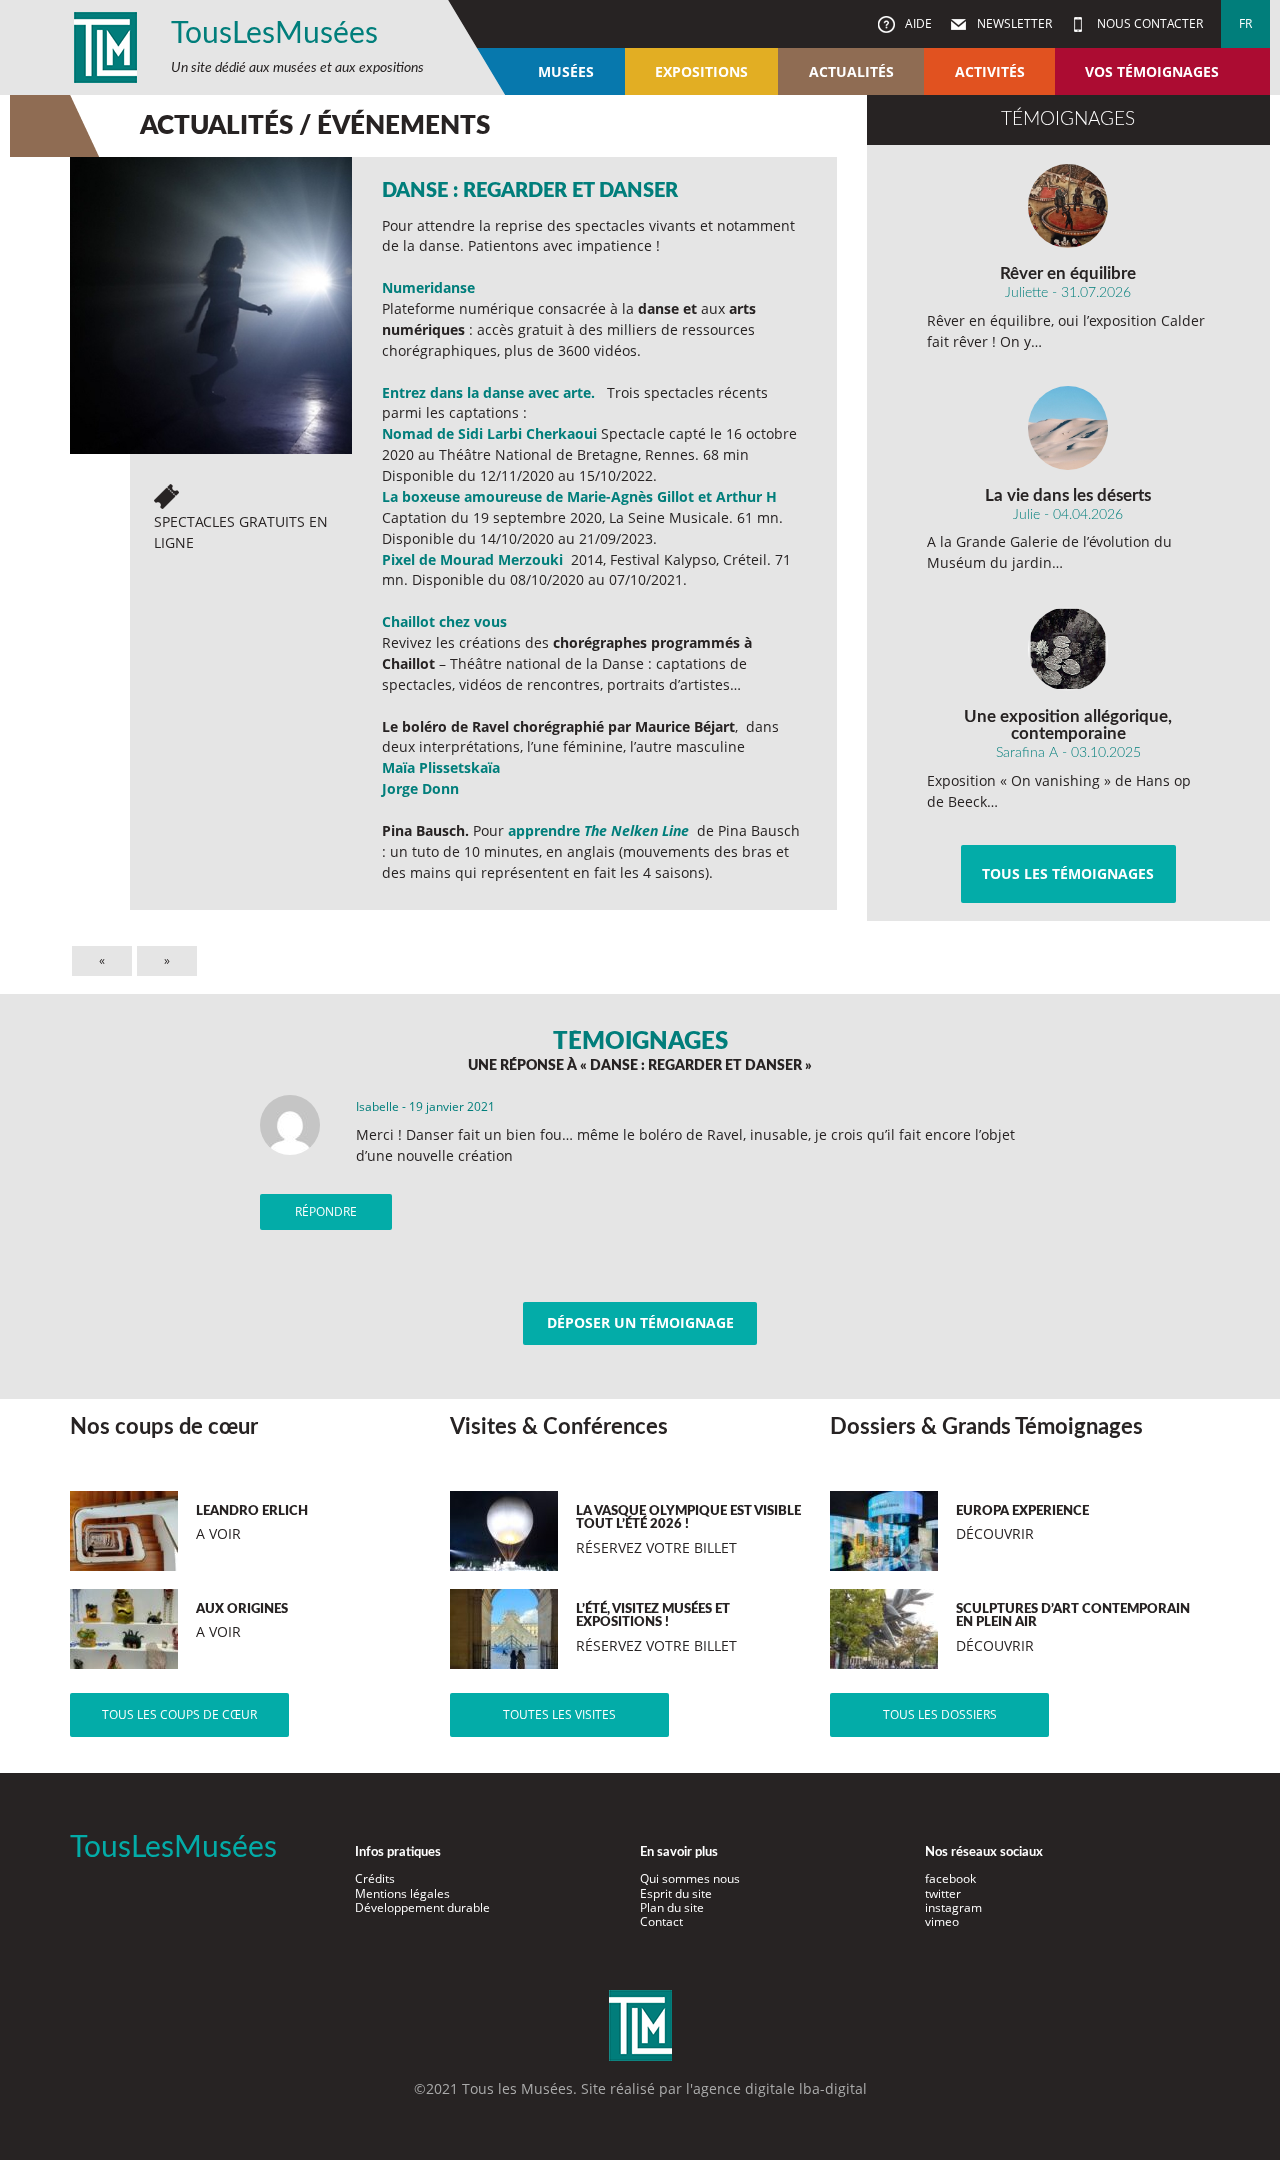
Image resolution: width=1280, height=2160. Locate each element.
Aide (917, 23)
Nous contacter (1148, 23)
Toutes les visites (559, 1714)
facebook (950, 1878)
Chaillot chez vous (444, 621)
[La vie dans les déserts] (1068, 428)
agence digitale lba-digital (780, 2088)
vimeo (942, 1921)
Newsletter (1013, 23)
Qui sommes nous (690, 1878)
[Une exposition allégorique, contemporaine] (1068, 649)
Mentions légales (402, 1893)
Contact (661, 1921)
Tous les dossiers (940, 1714)
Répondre (326, 1211)
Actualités (851, 71)
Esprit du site (676, 1893)
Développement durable (422, 1907)
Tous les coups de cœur (179, 1714)
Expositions (701, 71)
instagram (953, 1907)
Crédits (375, 1878)
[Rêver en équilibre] (1068, 206)
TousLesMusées (274, 34)
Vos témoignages (1152, 71)
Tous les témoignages (1068, 873)
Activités (990, 71)
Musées (566, 71)
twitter (943, 1893)
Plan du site (672, 1907)
